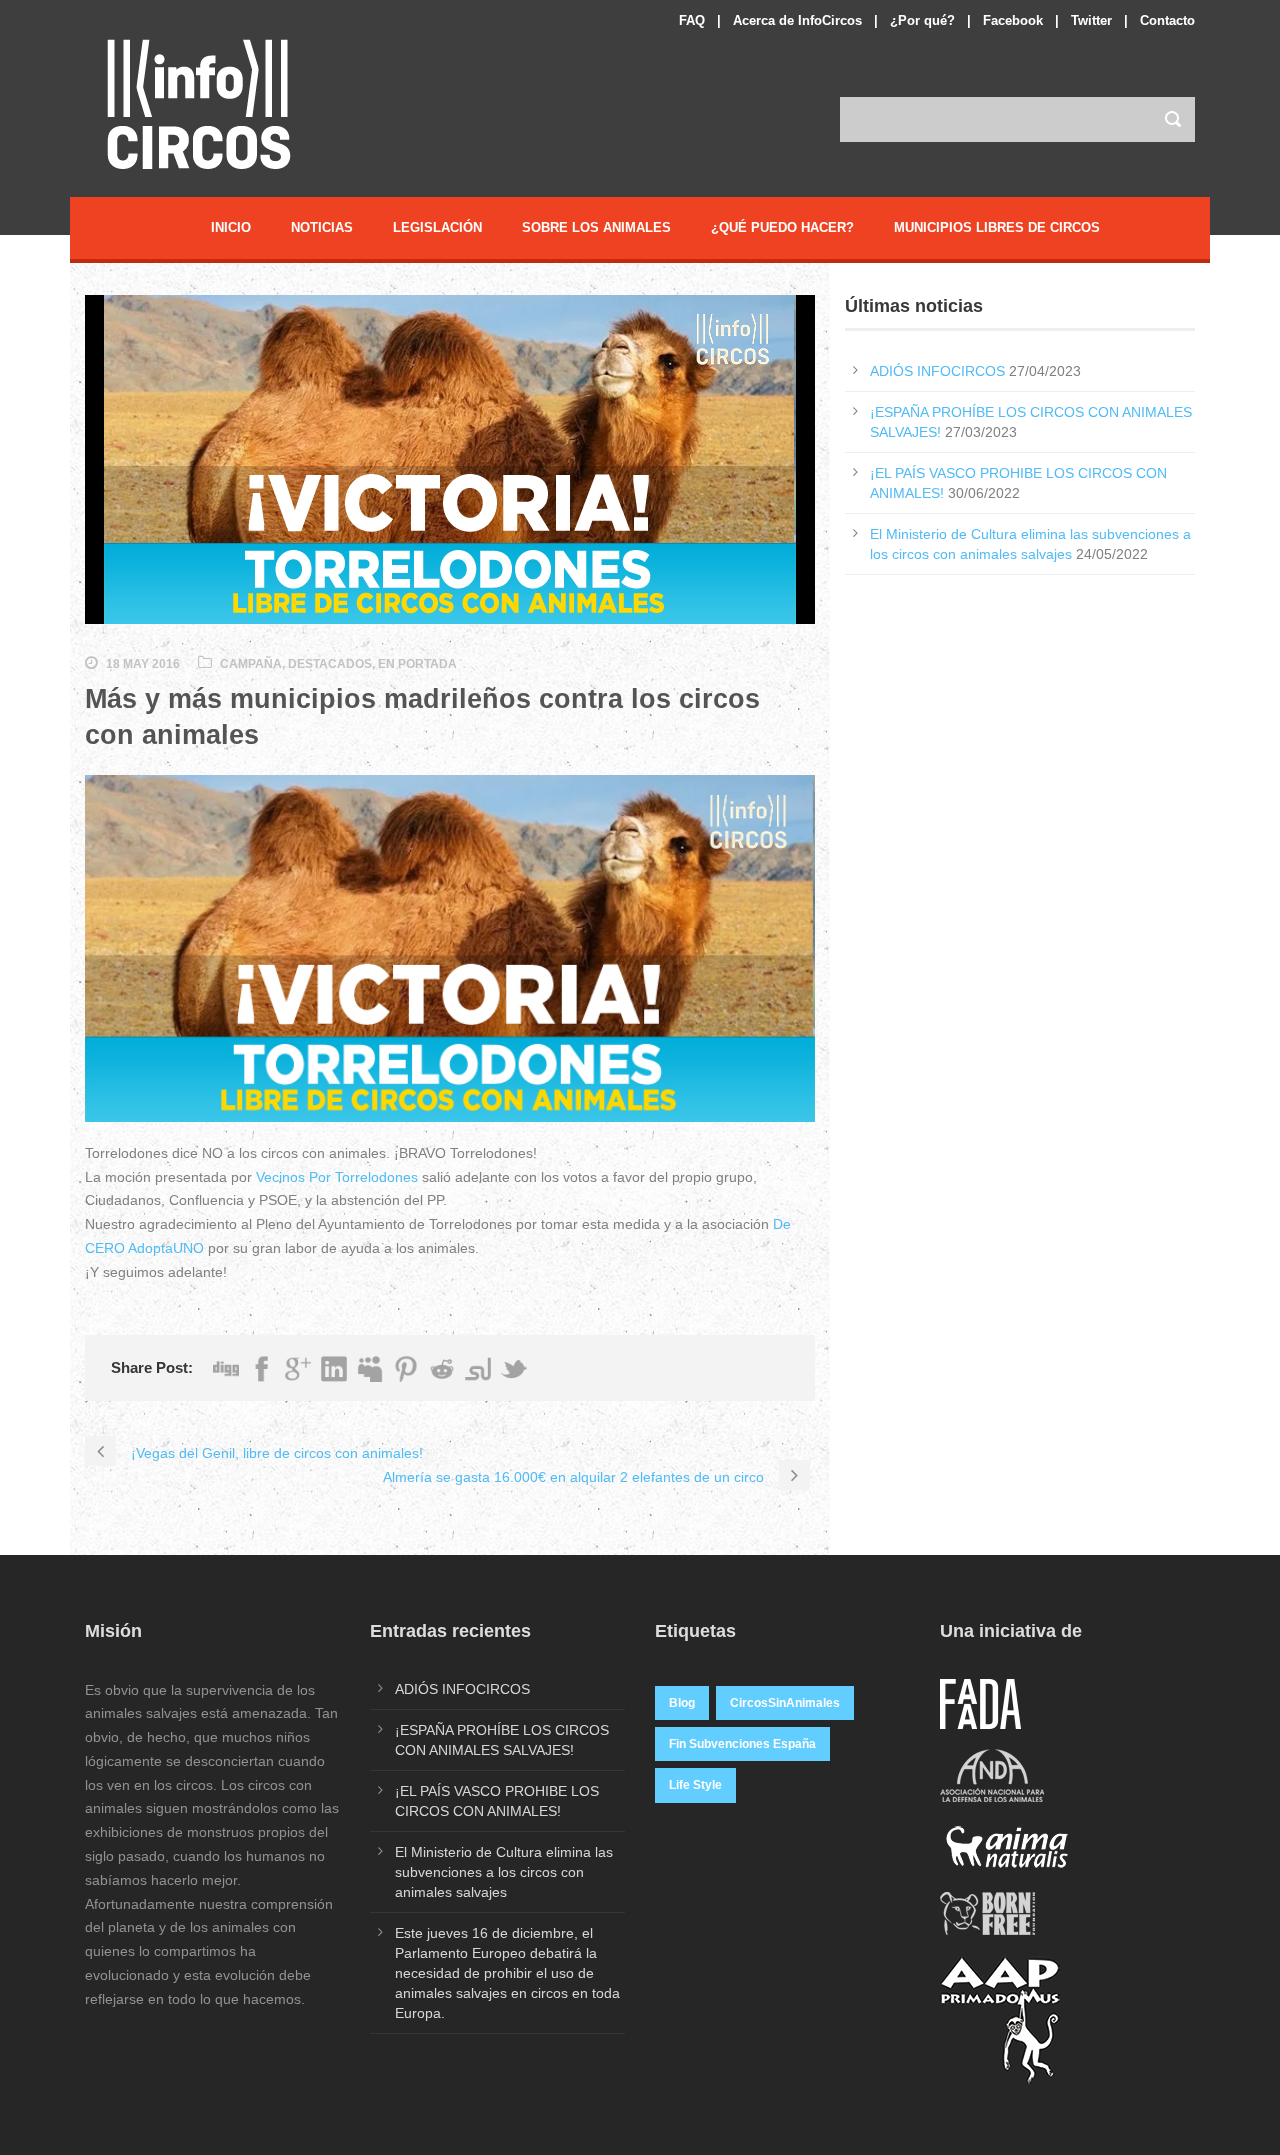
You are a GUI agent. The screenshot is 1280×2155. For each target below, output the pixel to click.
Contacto (1167, 20)
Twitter (1091, 20)
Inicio (231, 227)
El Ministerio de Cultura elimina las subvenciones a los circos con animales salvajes (504, 1872)
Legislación (437, 227)
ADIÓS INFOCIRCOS (937, 371)
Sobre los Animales (596, 227)
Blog (682, 1703)
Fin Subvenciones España (742, 1744)
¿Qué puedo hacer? (782, 227)
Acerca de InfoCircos (797, 20)
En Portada (417, 664)
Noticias (322, 227)
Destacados (330, 664)
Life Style (695, 1785)
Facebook (1013, 20)
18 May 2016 (143, 664)
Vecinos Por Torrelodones (337, 1177)
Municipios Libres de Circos (997, 227)
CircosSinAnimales (785, 1703)
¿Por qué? (922, 20)
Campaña (251, 664)
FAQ (692, 20)
